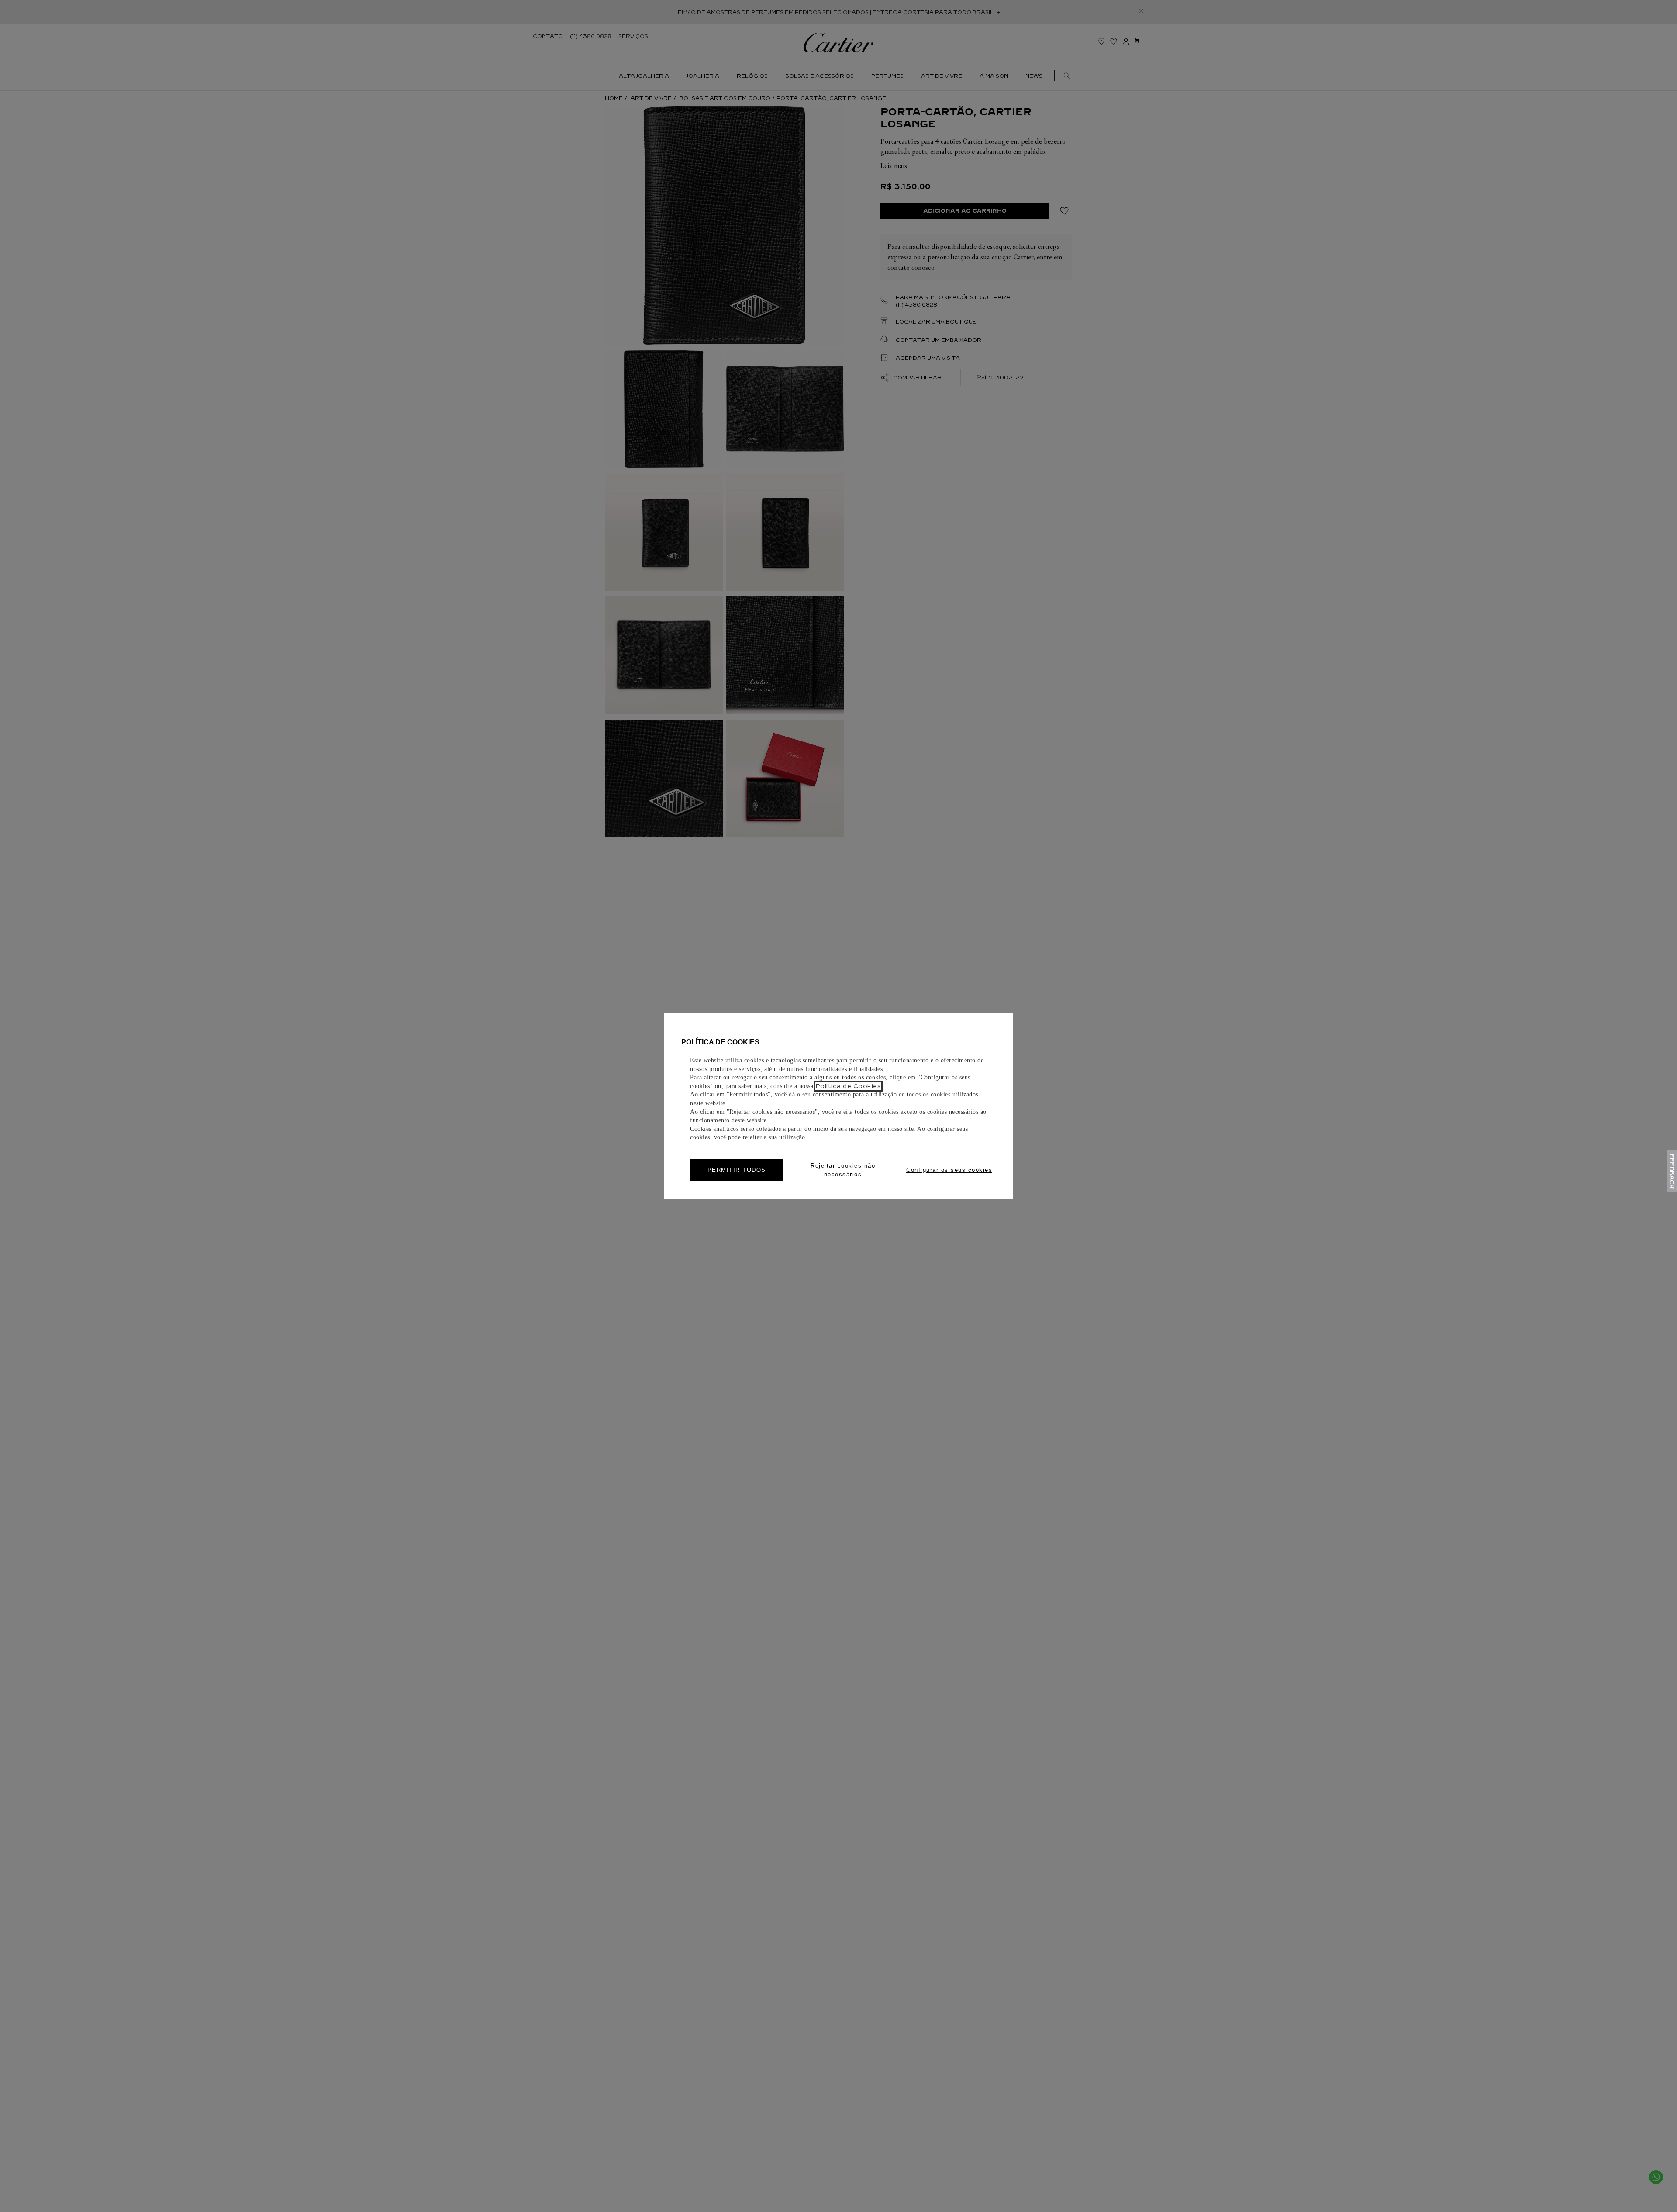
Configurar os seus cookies (949, 1170)
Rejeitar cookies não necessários (843, 1170)
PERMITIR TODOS (737, 1170)
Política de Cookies (848, 1086)
